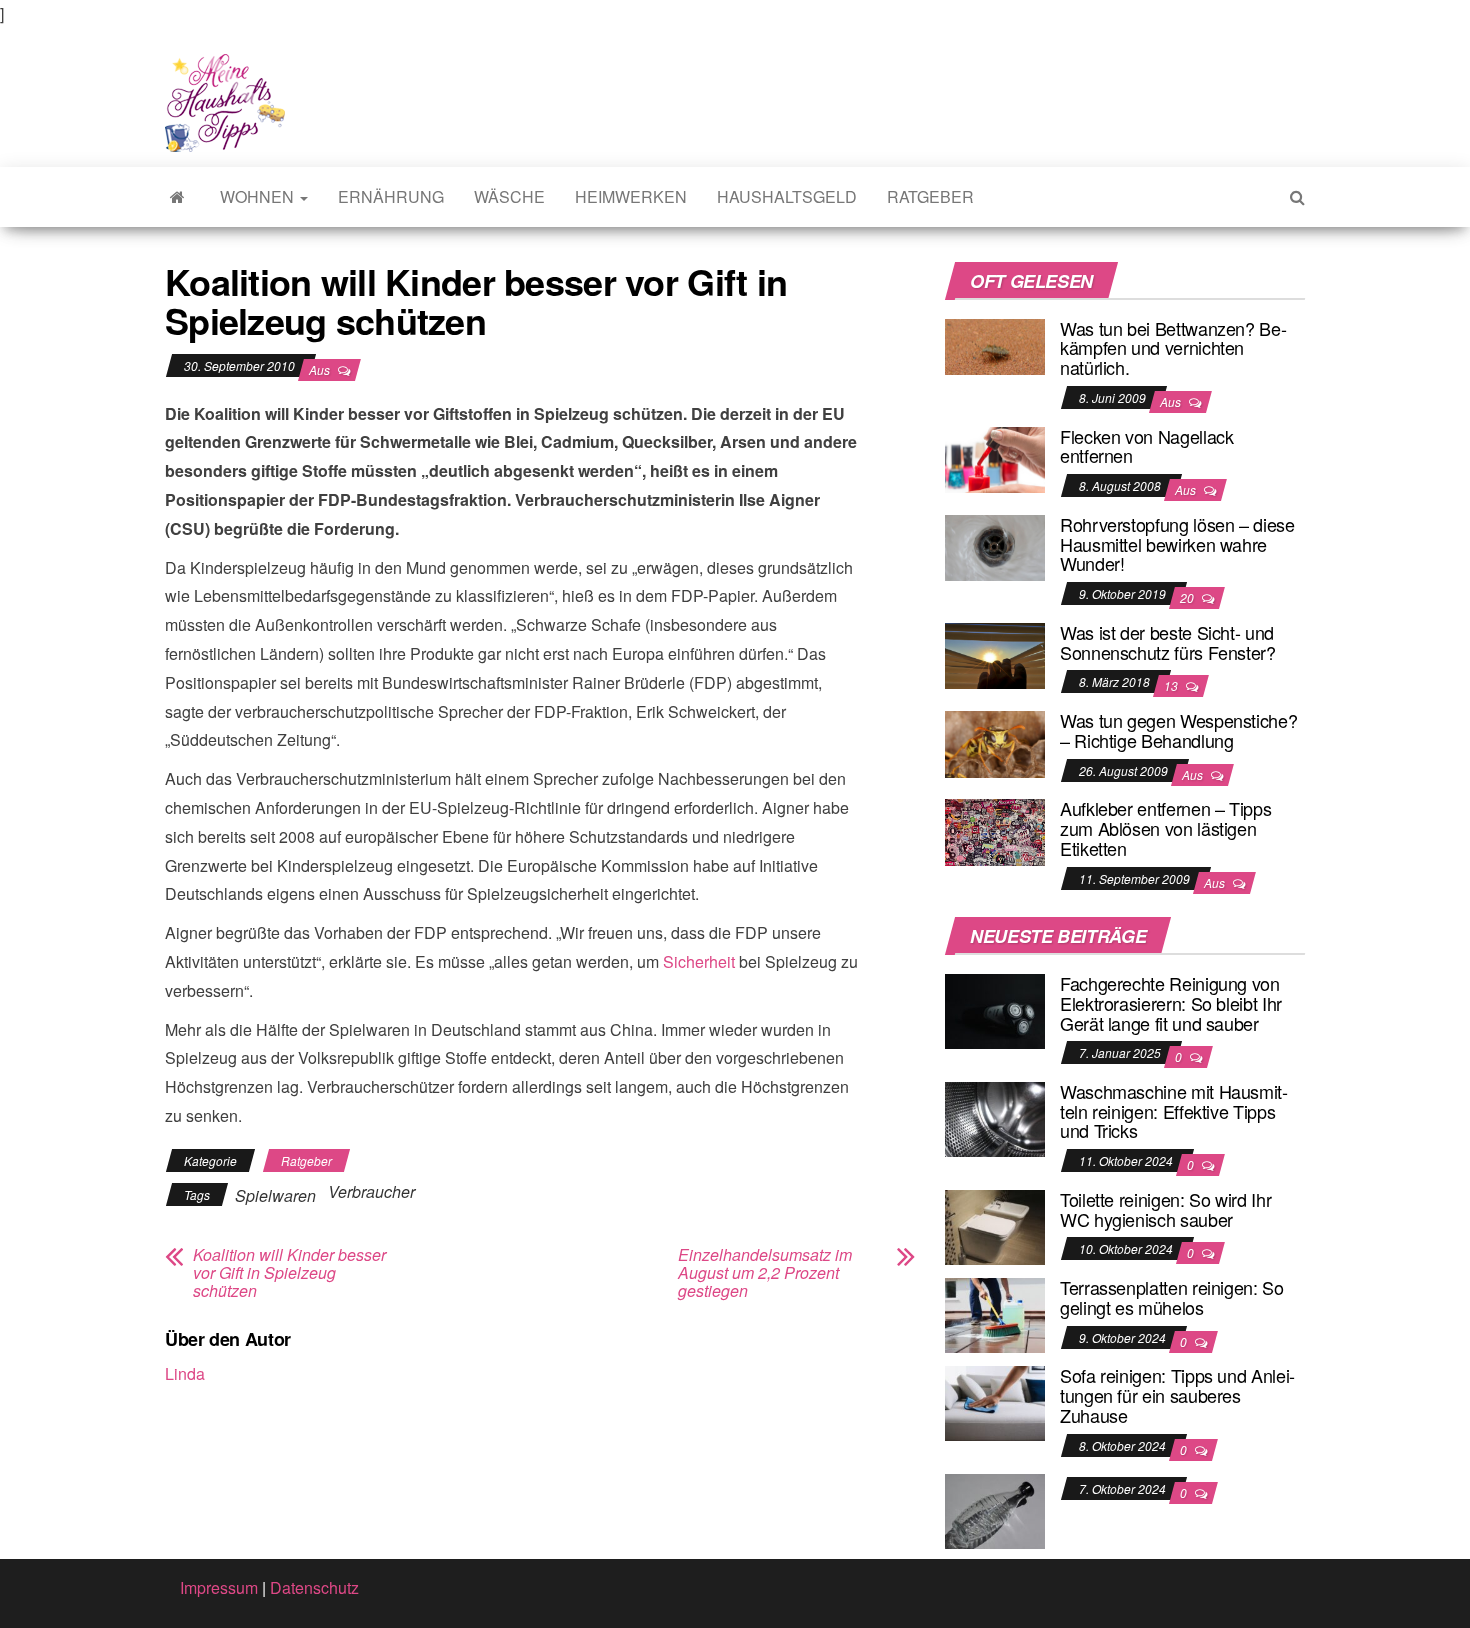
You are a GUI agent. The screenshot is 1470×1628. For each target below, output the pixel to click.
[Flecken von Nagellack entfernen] (995, 457)
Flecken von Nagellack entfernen (1146, 446)
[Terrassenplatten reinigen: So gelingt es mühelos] (995, 1313)
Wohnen (259, 196)
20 (1188, 597)
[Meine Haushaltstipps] (177, 197)
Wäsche (509, 196)
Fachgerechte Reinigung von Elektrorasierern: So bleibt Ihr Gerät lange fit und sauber (1171, 1003)
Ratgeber (930, 196)
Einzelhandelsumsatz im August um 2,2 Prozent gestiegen (765, 1273)
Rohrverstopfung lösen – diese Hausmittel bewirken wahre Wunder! (1177, 544)
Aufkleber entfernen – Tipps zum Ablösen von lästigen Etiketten (1165, 828)
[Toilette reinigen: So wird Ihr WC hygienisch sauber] (995, 1225)
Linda (185, 1373)
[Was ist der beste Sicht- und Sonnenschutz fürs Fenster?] (995, 653)
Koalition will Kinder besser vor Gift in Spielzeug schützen (289, 1273)
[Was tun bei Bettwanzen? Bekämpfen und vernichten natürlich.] (995, 344)
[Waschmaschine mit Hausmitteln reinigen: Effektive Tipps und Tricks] (995, 1117)
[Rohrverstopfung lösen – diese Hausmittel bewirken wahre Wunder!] (995, 545)
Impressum (219, 1587)
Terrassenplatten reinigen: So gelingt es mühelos (1172, 1297)
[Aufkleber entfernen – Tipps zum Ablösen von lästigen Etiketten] (995, 830)
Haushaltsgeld (787, 196)
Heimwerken (631, 196)
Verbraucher (371, 1191)
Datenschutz (314, 1587)
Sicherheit (699, 961)
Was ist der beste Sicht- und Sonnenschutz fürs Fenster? (1168, 642)
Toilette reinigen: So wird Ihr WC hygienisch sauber (1165, 1209)
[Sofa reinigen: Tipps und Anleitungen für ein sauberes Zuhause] (995, 1401)
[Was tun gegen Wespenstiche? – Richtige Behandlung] (995, 741)
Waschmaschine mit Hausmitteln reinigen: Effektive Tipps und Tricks (1174, 1111)
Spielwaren (275, 1195)
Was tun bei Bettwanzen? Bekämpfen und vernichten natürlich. (1173, 348)
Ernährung (391, 196)
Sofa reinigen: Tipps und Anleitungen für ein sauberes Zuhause (1177, 1395)
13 (1172, 685)
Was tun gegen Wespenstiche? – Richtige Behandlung (1178, 730)
